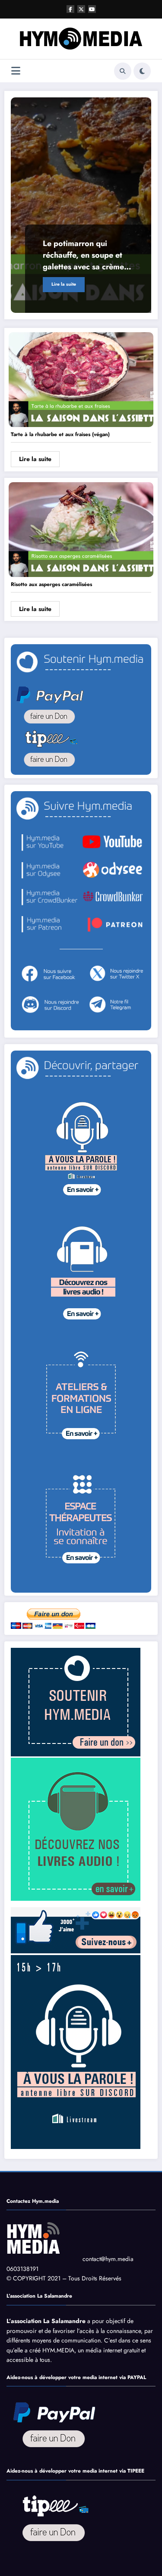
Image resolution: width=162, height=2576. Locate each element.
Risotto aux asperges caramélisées (51, 584)
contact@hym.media (108, 2259)
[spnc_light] (142, 71)
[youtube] (92, 9)
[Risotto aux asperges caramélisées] (81, 529)
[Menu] (16, 71)
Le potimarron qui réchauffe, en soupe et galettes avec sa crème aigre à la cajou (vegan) (85, 255)
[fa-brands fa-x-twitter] (81, 9)
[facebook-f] (70, 9)
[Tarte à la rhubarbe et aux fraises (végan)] (81, 379)
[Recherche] (123, 71)
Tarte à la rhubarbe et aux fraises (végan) (60, 434)
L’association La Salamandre (46, 2321)
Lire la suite (64, 284)
